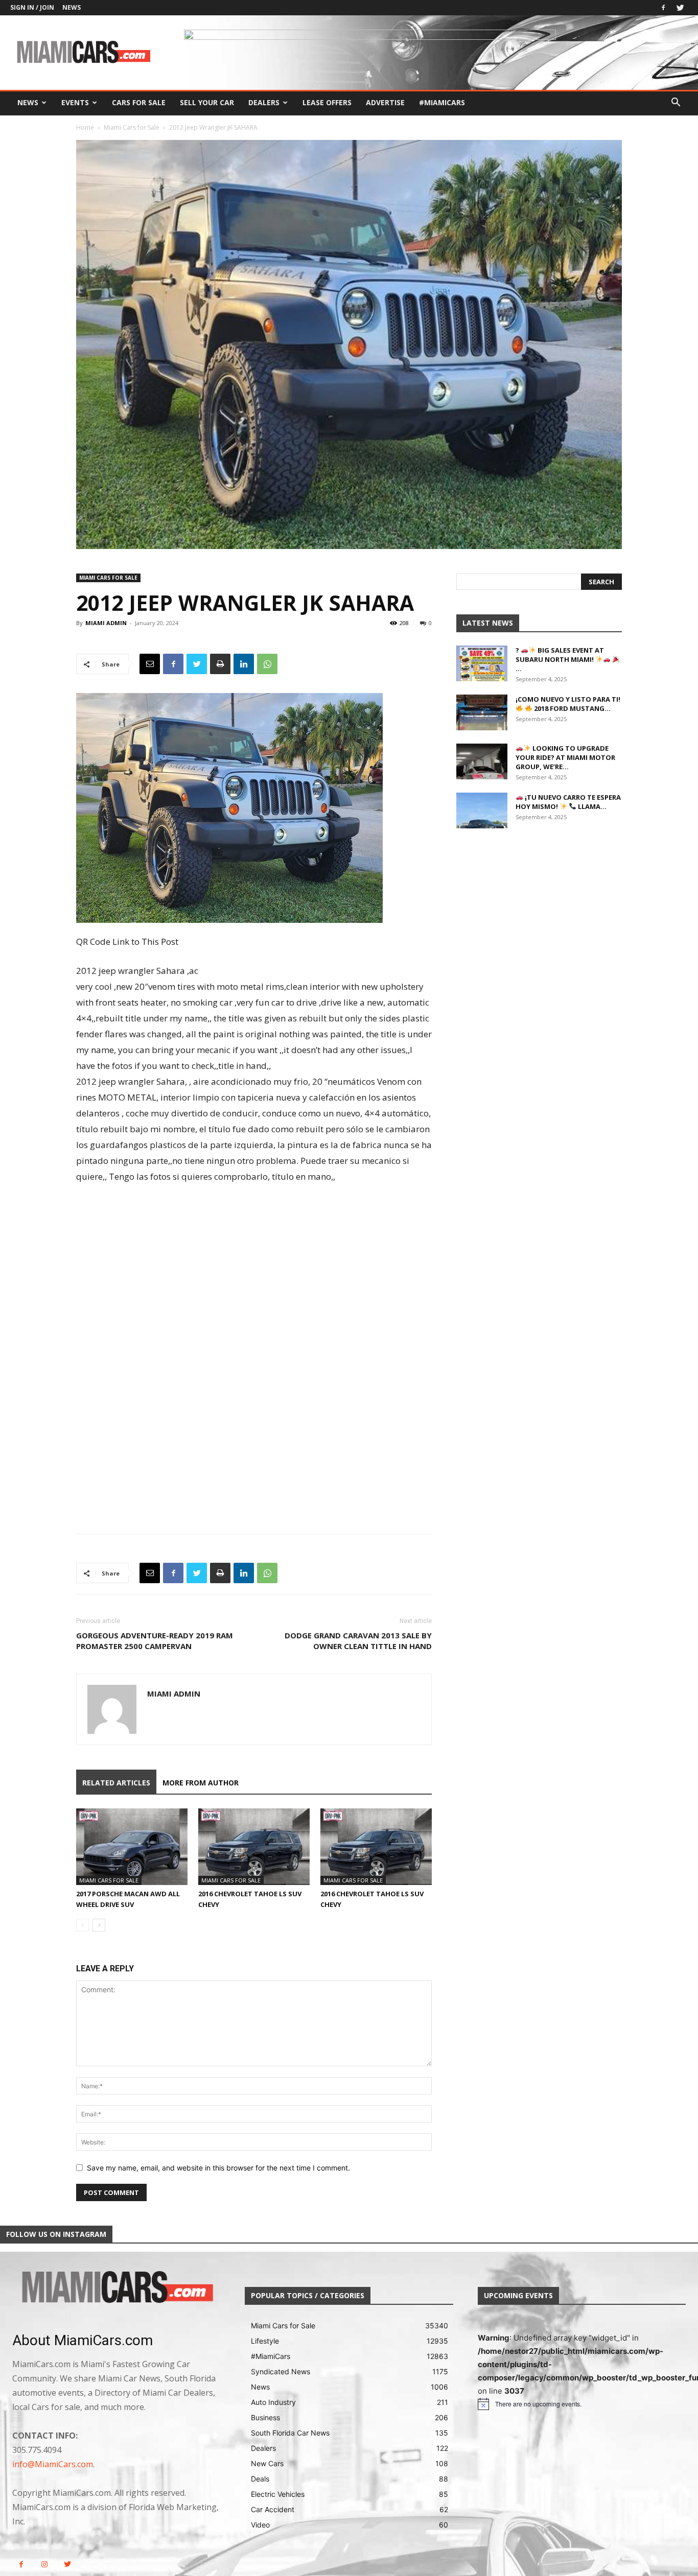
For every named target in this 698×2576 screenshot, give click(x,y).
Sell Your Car (207, 102)
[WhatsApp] (267, 664)
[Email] (150, 664)
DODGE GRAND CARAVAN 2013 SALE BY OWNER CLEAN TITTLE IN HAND (358, 1641)
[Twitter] (680, 8)
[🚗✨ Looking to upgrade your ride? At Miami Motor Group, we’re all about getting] (482, 761)
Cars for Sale (139, 102)
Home (85, 127)
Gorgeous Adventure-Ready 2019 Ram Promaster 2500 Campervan (155, 1641)
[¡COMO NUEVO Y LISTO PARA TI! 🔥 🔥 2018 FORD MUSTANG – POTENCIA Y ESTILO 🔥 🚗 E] (482, 712)
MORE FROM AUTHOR (201, 1783)
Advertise (385, 102)
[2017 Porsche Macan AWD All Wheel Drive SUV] (132, 1847)
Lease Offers (327, 102)
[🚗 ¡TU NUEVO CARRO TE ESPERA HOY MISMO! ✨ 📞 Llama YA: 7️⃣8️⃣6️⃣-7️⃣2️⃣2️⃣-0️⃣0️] (482, 810)
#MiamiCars (442, 102)
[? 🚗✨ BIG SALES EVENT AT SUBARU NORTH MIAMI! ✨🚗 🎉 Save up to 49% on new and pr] (482, 663)
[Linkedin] (244, 664)
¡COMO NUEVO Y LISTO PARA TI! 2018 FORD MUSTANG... (568, 704)
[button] (676, 103)
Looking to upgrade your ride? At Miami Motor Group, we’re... (565, 757)
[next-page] (99, 1925)
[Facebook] (663, 8)
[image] (116, 2288)
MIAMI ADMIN (106, 623)
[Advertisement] (254, 1274)
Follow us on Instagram (56, 2234)
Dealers (264, 102)
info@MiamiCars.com (53, 2464)
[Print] (220, 664)
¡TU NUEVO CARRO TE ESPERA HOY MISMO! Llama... (568, 802)
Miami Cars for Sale (132, 127)
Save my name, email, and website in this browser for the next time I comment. (218, 2168)
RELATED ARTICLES (116, 1783)
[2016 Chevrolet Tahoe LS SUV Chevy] (254, 1847)
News (72, 7)
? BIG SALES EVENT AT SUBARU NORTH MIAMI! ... (560, 659)
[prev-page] (83, 1925)
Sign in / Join (32, 7)
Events (75, 102)
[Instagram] (44, 2565)
